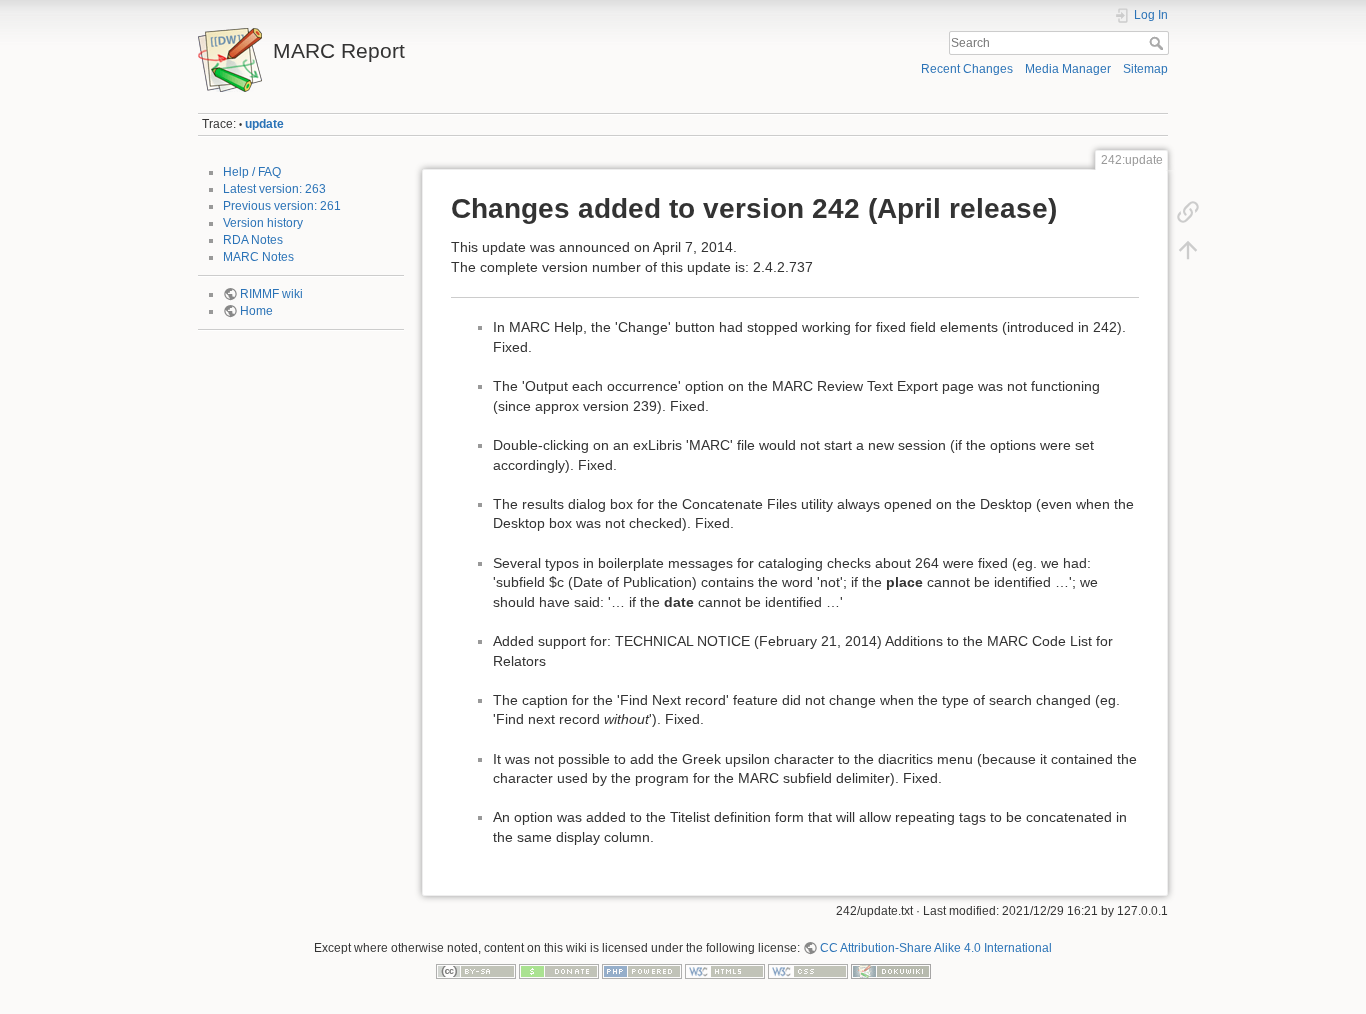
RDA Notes (253, 240)
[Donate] (559, 971)
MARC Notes (258, 257)
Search (1158, 43)
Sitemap (1145, 69)
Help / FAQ (252, 172)
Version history (263, 223)
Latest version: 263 (274, 189)
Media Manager (1068, 69)
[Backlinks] (1188, 212)
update (264, 124)
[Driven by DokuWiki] (891, 971)
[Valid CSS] (808, 971)
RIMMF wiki (271, 294)
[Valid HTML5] (725, 971)
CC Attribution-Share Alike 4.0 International (936, 948)
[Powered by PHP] (642, 971)
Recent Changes (967, 69)
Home (256, 311)
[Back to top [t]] (1188, 250)
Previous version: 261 (282, 206)
